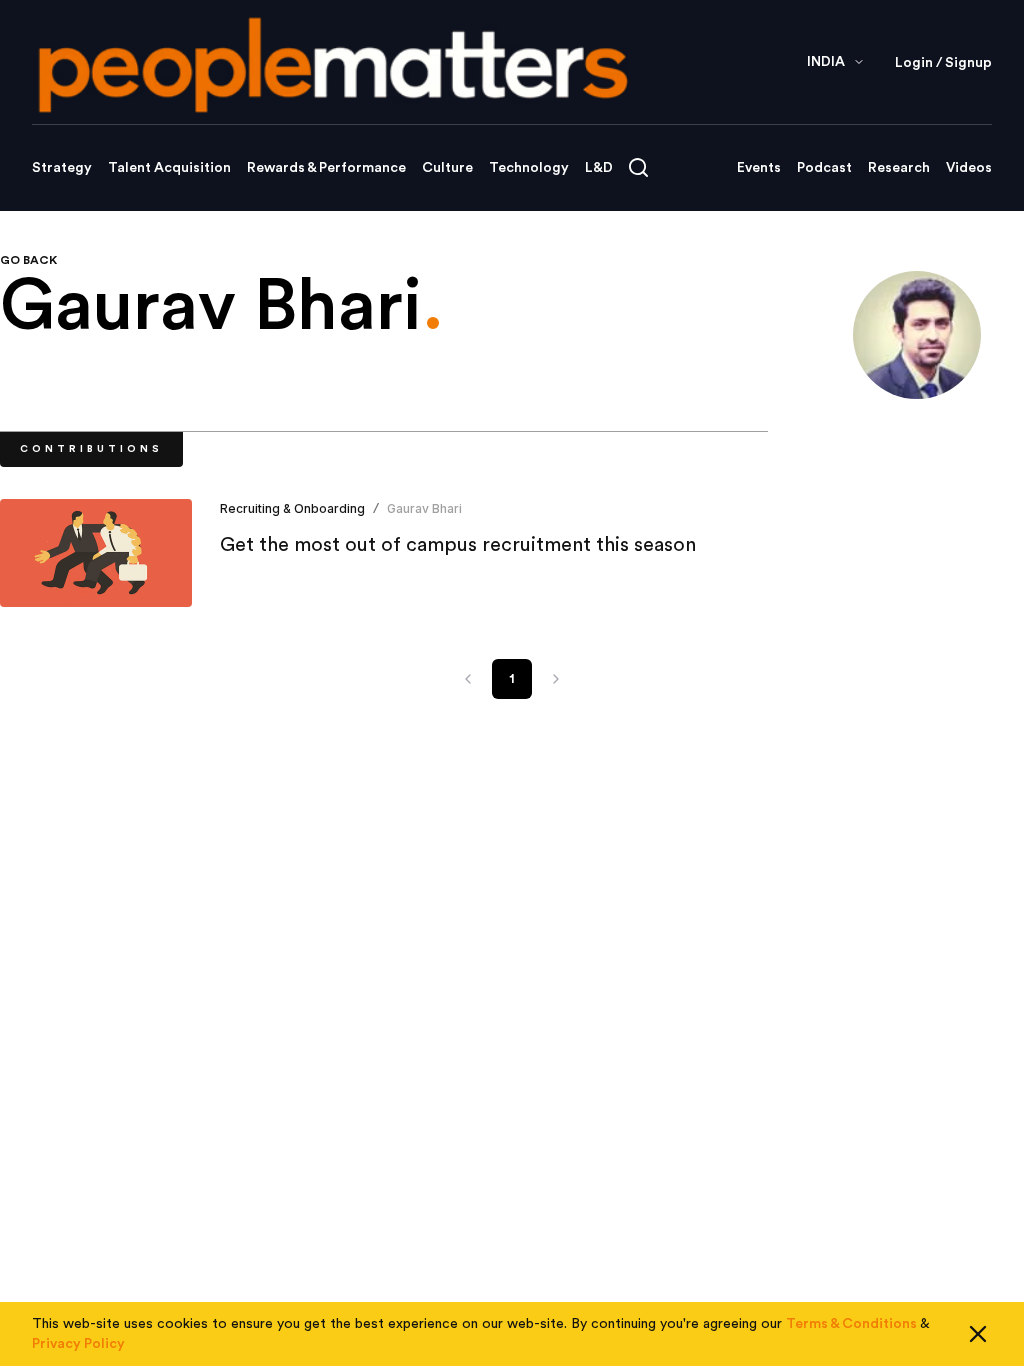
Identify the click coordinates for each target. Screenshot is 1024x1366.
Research (899, 168)
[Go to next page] (556, 679)
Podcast (824, 168)
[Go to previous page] (468, 679)
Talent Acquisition (169, 168)
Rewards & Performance (326, 168)
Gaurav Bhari (424, 508)
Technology (529, 168)
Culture (447, 168)
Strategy (62, 168)
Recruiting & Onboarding (292, 508)
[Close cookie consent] (978, 1334)
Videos (969, 168)
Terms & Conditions (851, 1324)
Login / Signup (943, 63)
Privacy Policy (78, 1344)
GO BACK (28, 260)
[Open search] (638, 167)
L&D (599, 168)
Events (759, 168)
